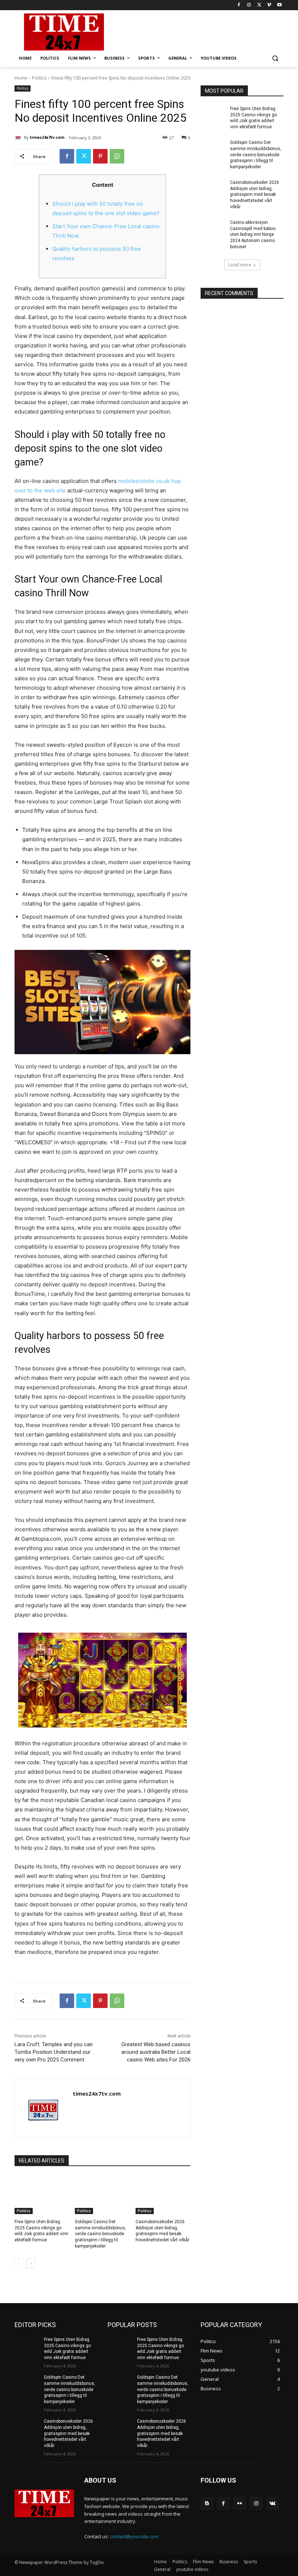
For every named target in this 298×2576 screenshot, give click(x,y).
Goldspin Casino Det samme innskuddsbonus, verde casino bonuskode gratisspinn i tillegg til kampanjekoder (100, 2234)
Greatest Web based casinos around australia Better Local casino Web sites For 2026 (156, 2052)
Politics (39, 78)
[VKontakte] (272, 2503)
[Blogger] (207, 2503)
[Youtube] (279, 5)
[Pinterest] (100, 156)
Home (21, 78)
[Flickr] (240, 2503)
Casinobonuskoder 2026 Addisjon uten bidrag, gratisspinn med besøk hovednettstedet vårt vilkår (255, 195)
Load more (240, 265)
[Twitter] (259, 5)
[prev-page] (19, 2263)
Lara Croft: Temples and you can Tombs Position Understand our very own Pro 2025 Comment (54, 2052)
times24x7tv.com (47, 137)
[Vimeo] (269, 5)
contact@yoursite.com (134, 2536)
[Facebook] (239, 5)
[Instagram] (249, 5)
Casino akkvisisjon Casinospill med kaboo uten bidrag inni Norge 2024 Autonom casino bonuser (253, 235)
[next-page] (31, 2263)
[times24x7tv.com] (19, 137)
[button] (275, 58)
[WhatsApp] (117, 156)
